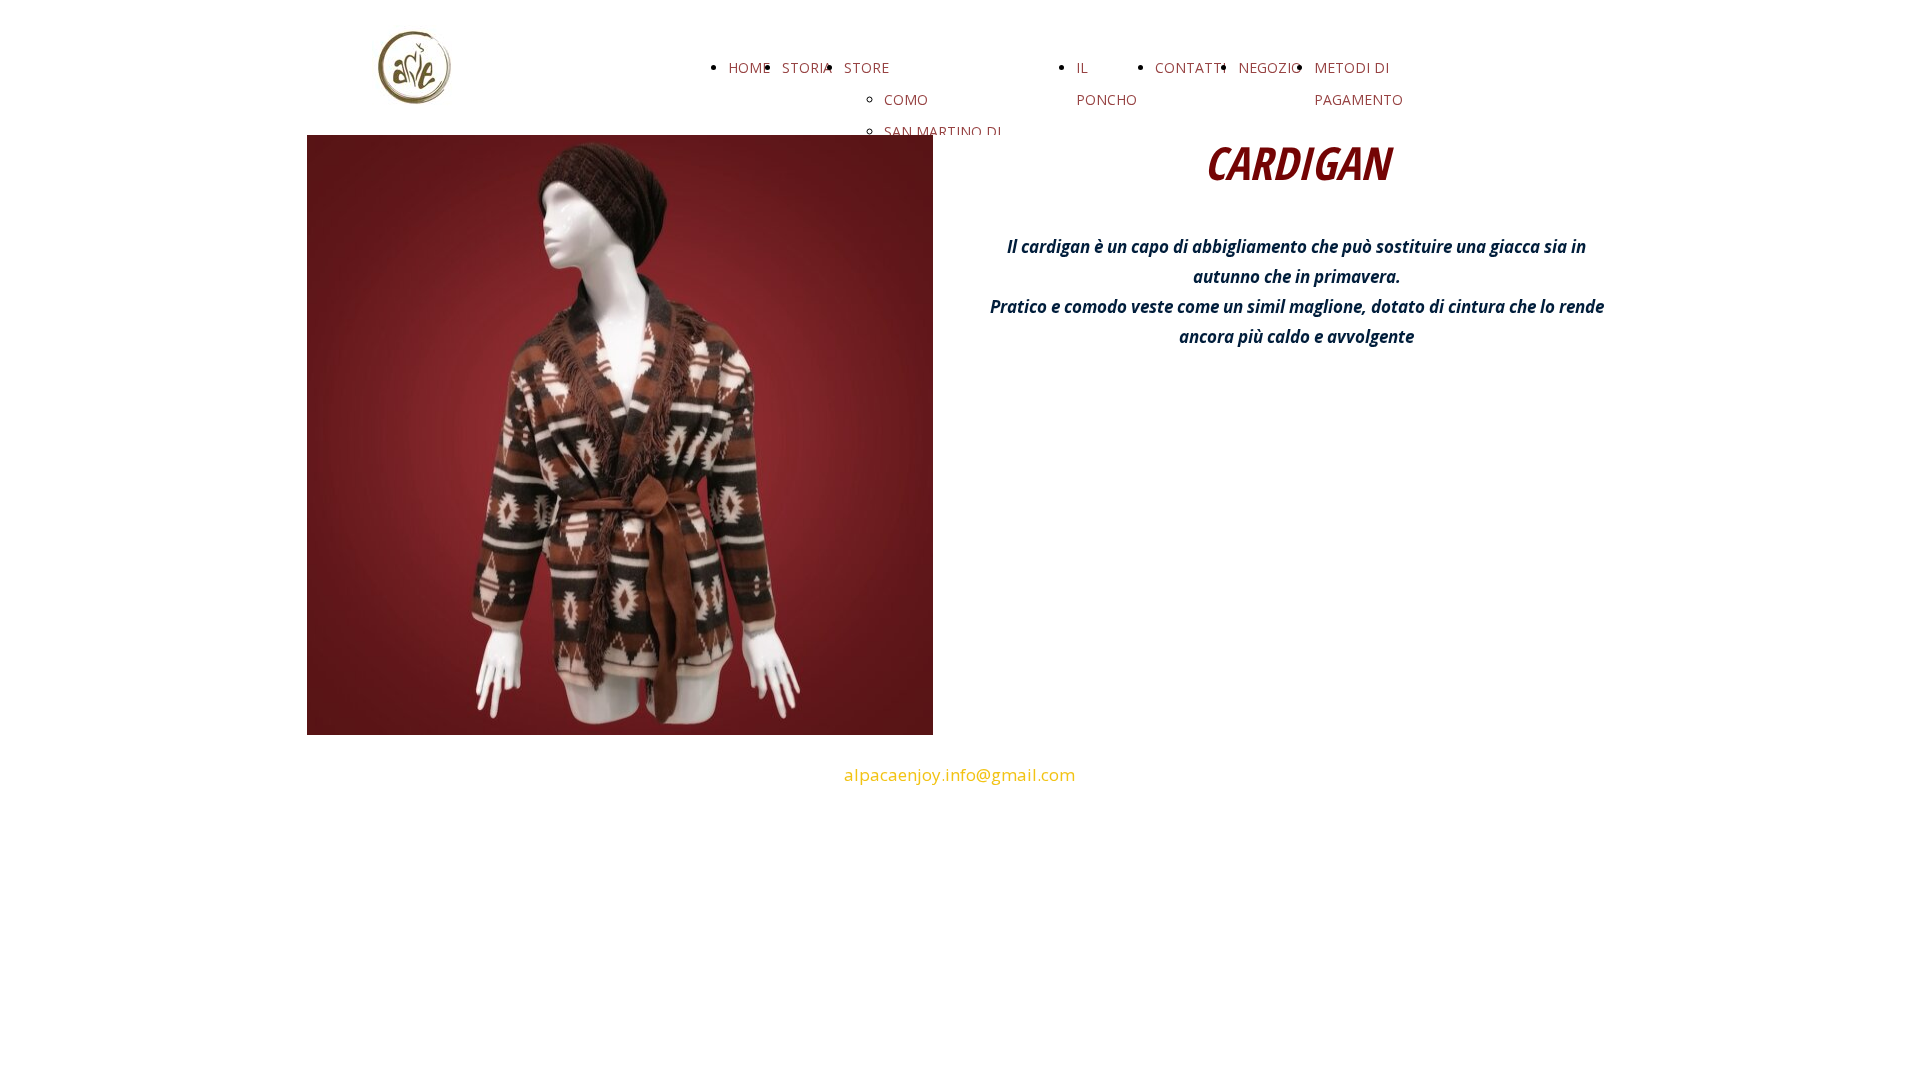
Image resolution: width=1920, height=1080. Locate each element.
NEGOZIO (1270, 67)
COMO (906, 99)
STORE (866, 67)
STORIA (807, 67)
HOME (749, 67)
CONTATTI (1190, 67)
